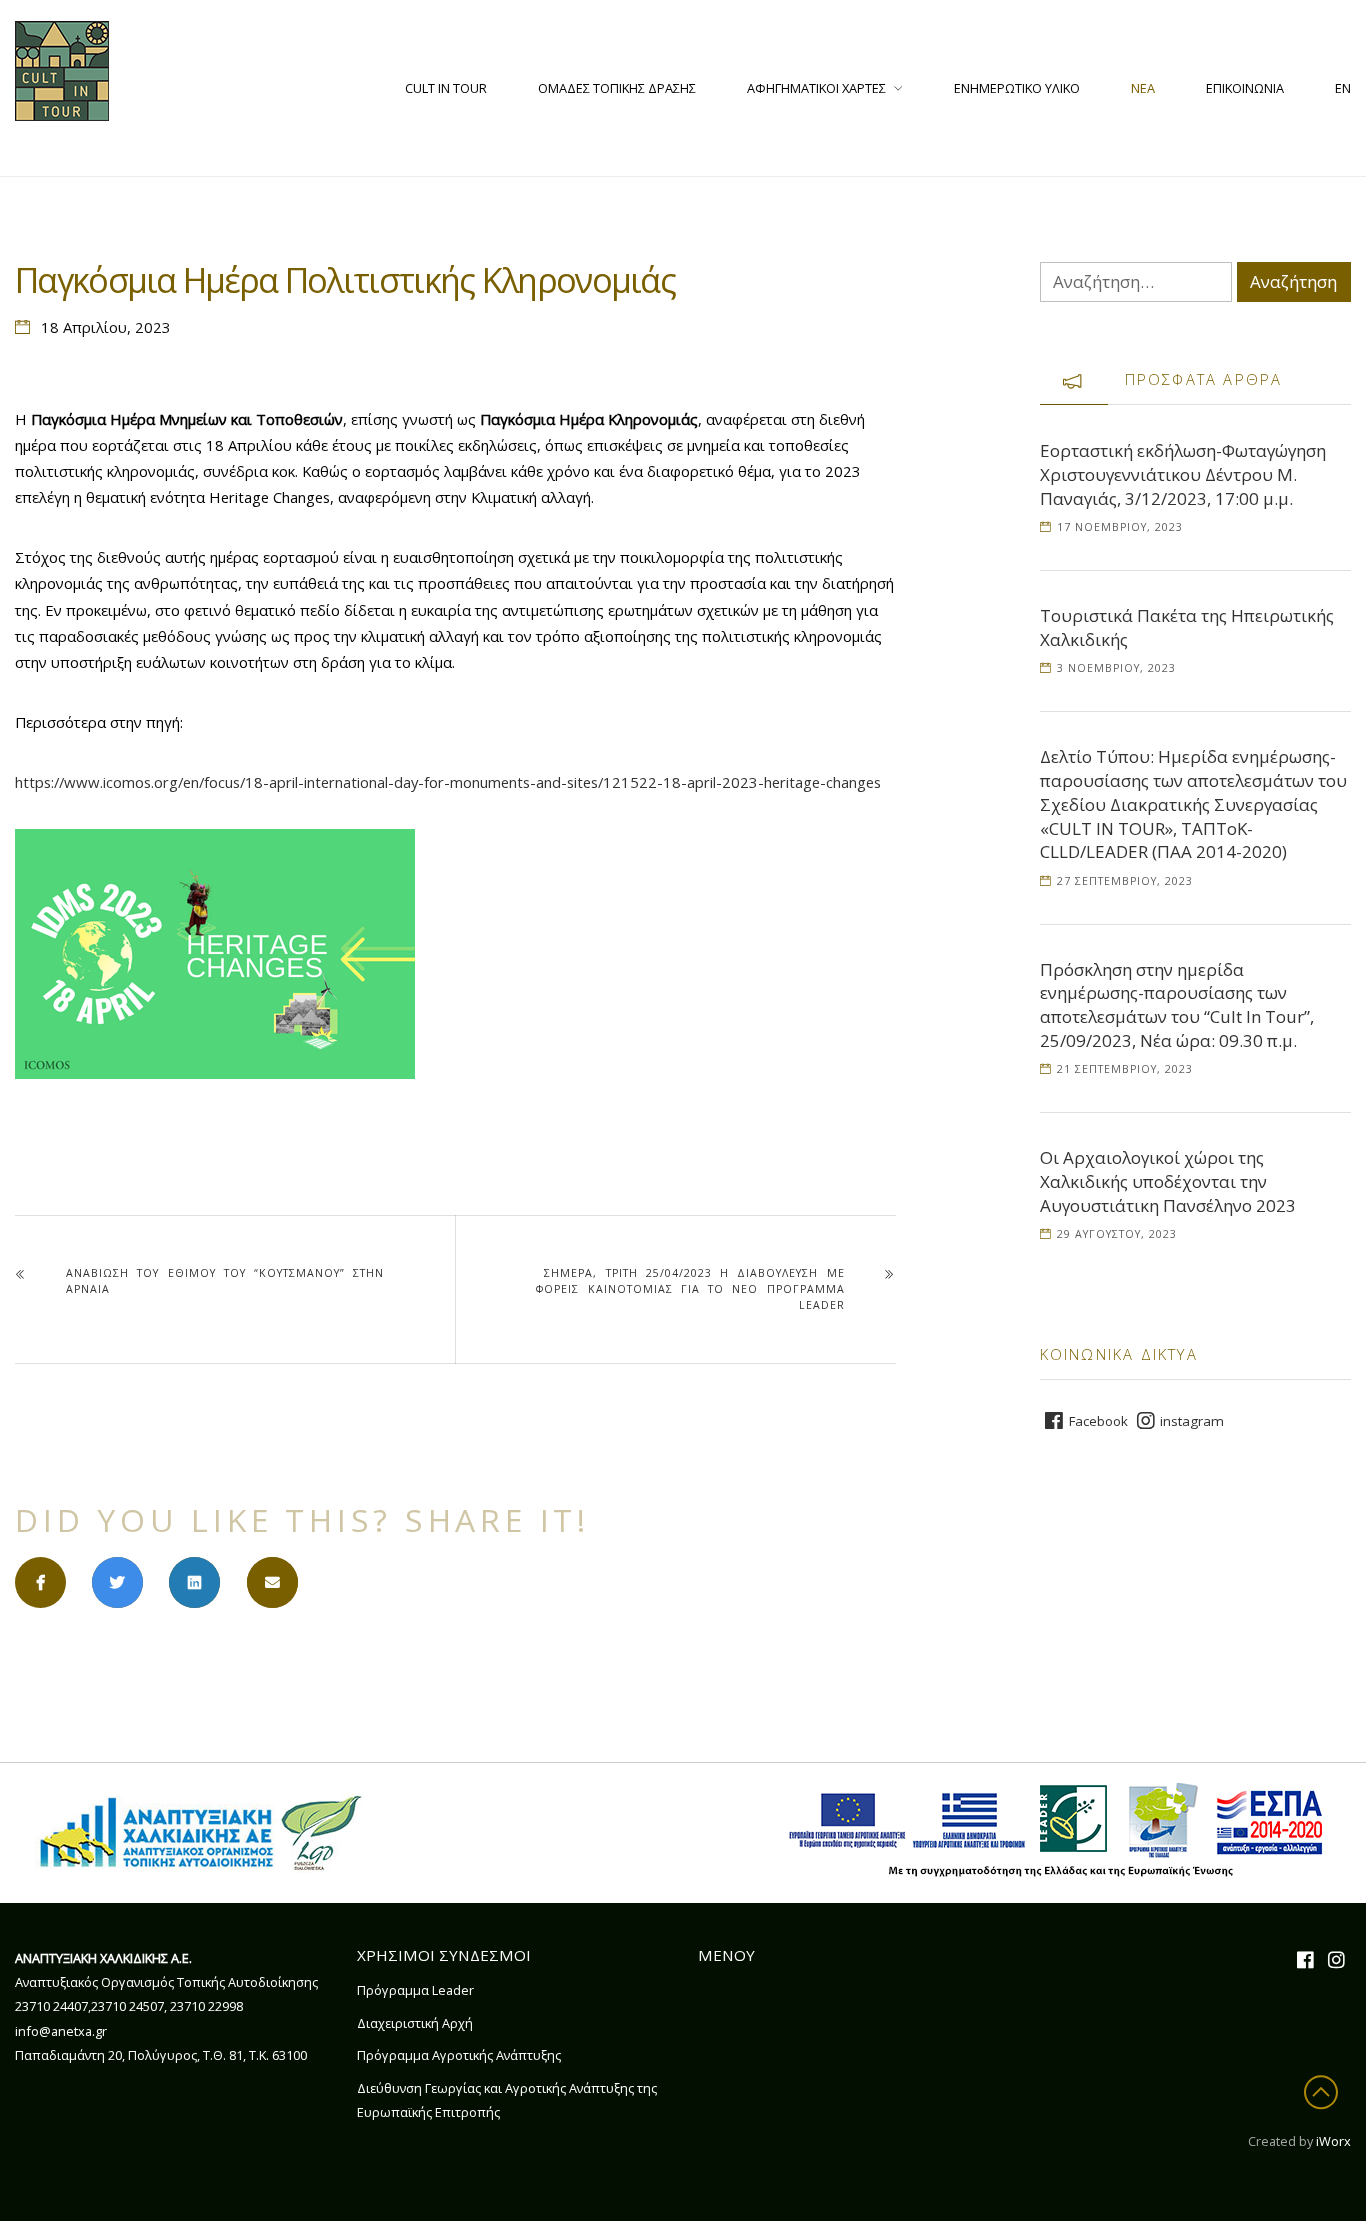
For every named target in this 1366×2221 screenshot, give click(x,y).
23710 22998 (206, 2006)
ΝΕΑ (1143, 88)
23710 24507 (127, 2006)
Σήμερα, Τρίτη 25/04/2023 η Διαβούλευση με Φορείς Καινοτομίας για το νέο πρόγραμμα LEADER (690, 1289)
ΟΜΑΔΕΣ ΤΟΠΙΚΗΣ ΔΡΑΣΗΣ (617, 88)
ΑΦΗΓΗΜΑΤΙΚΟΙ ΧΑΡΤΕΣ (816, 88)
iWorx (1333, 2141)
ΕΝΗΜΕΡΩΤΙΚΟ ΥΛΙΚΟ (1017, 88)
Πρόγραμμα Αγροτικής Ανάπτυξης (459, 2055)
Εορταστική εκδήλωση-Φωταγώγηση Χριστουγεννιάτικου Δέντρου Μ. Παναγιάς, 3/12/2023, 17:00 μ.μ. (1183, 474)
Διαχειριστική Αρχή (415, 2023)
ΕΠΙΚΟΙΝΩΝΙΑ (1245, 88)
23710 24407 (51, 2006)
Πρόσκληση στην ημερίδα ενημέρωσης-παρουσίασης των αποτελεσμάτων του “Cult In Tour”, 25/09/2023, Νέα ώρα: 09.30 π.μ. (1177, 1005)
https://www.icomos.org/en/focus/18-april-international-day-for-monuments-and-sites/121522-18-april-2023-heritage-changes (448, 782)
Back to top (1325, 2092)
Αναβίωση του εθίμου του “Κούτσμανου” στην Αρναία (225, 1281)
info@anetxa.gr (61, 2031)
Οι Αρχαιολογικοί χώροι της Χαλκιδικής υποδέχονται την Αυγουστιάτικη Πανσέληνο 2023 (1168, 1181)
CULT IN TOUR (446, 88)
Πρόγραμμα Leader (415, 1990)
